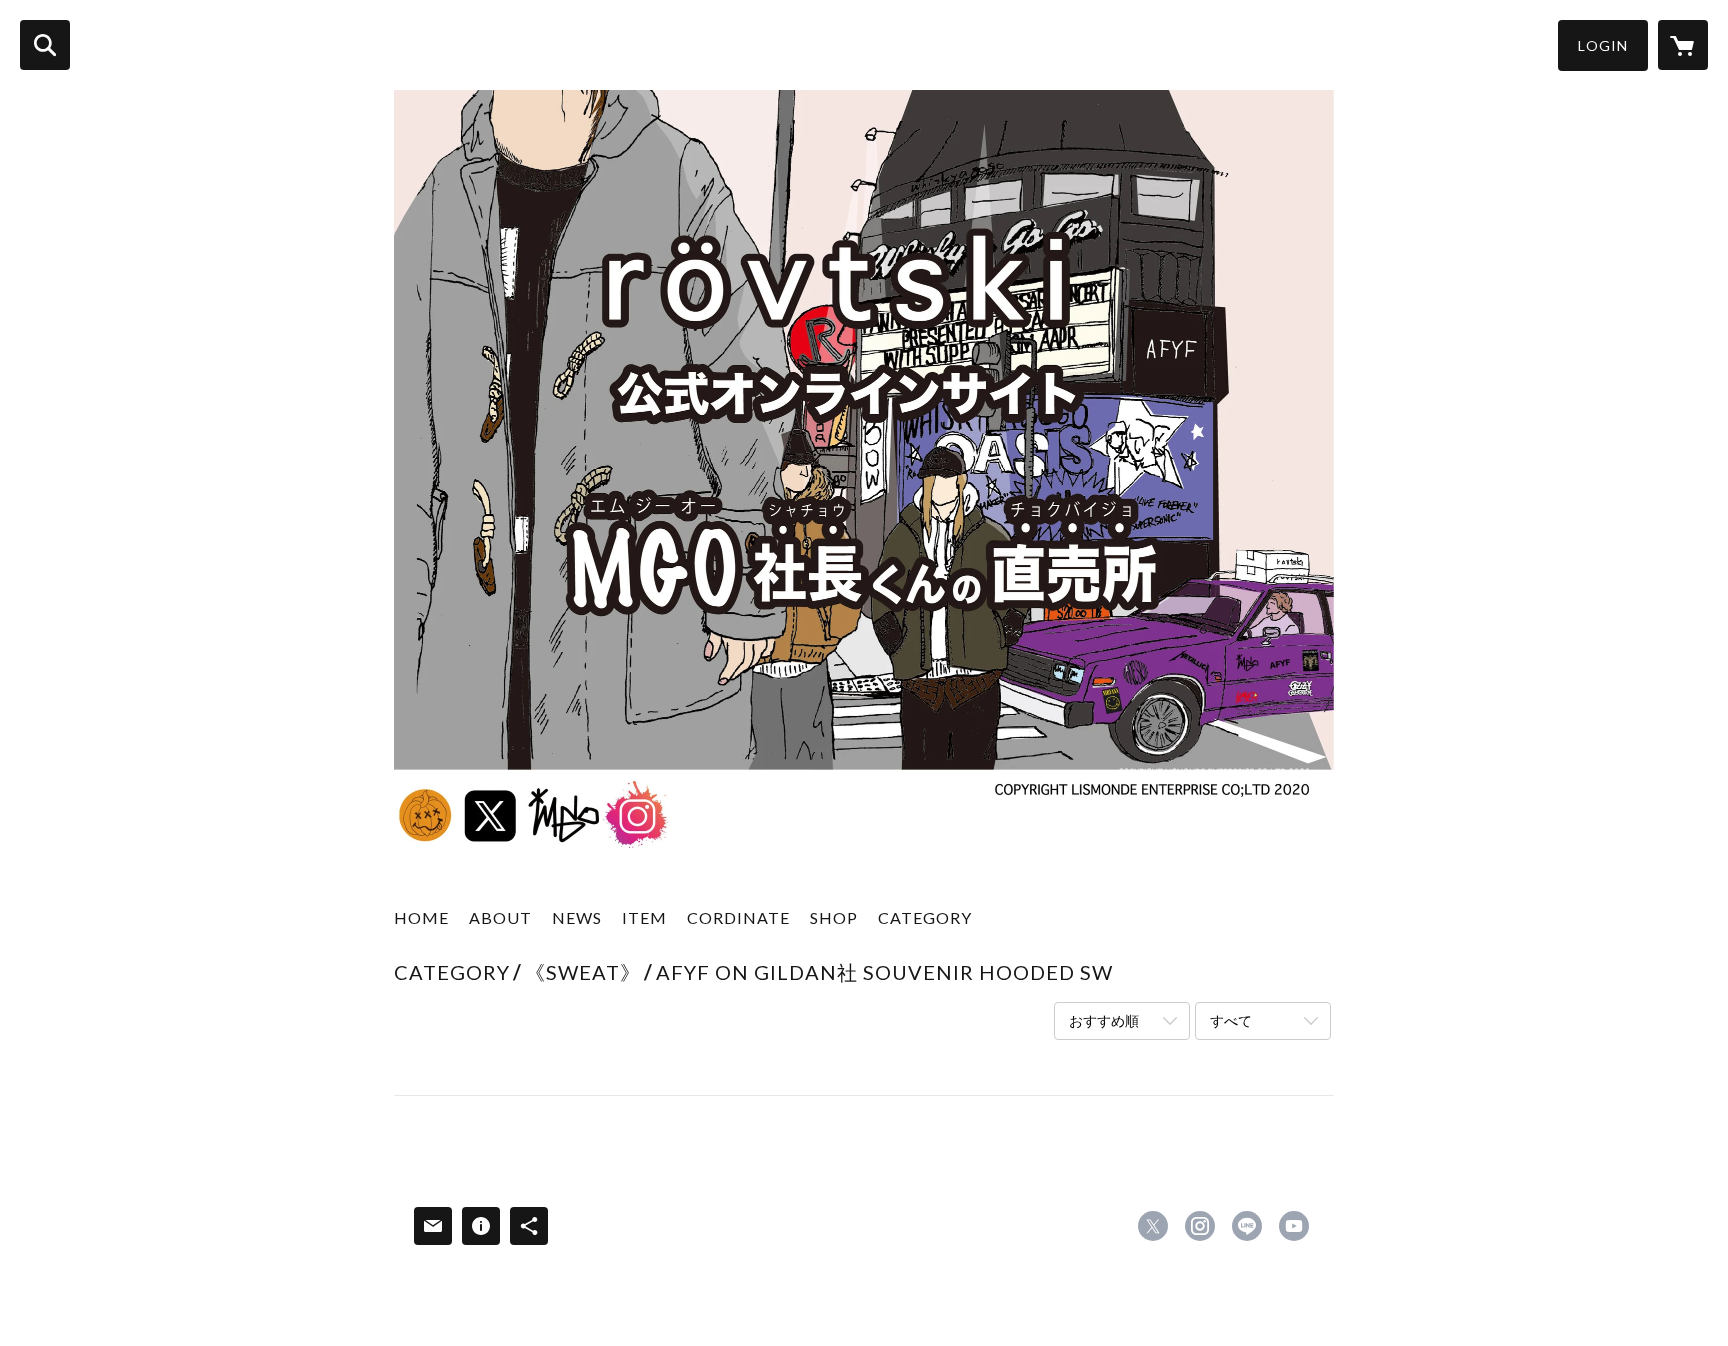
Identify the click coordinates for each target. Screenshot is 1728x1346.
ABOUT (500, 917)
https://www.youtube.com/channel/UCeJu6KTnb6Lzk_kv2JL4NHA (1294, 1226)
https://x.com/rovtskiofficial (1153, 1226)
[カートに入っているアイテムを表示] (1683, 45)
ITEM (644, 917)
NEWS (577, 917)
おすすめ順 (1104, 1020)
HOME (421, 917)
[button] (1603, 45)
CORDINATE (738, 917)
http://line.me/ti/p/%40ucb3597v (1247, 1226)
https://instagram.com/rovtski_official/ (1200, 1226)
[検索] (45, 45)
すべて (1231, 1020)
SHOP (834, 917)
